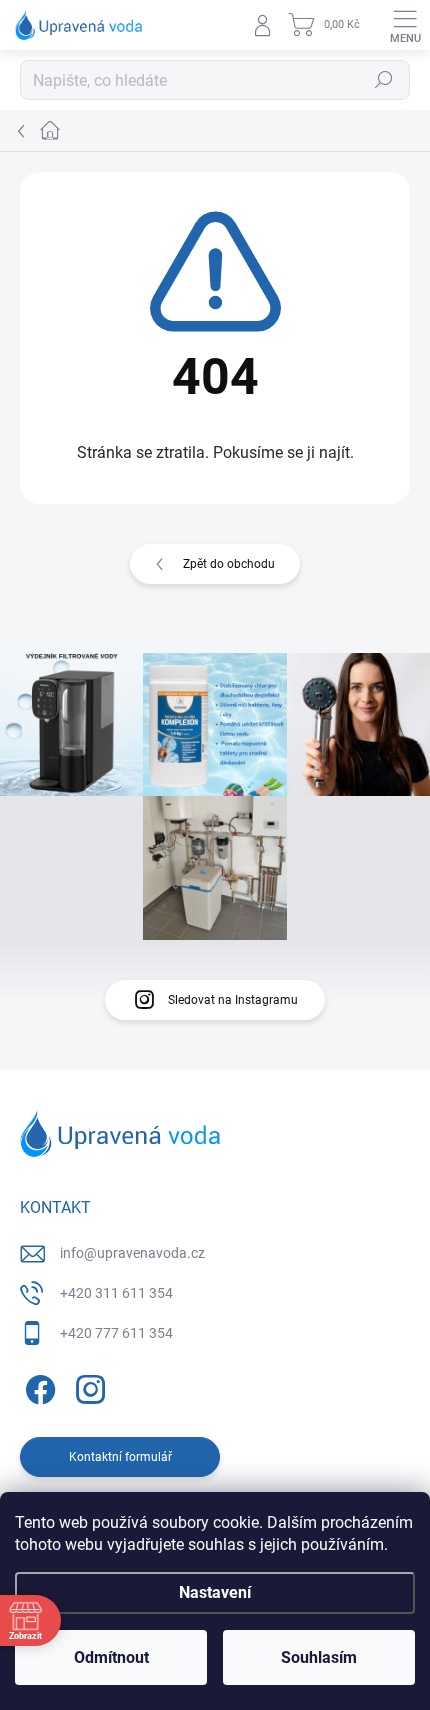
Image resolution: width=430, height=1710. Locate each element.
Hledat (384, 80)
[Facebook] (37, 1385)
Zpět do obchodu (229, 564)
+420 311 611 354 (116, 1293)
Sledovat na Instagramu (233, 1000)
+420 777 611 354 (116, 1333)
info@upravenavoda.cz (132, 1253)
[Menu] (405, 25)
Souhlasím (319, 1657)
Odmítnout (111, 1657)
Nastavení (215, 1592)
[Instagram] (87, 1385)
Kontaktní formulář (120, 1457)
